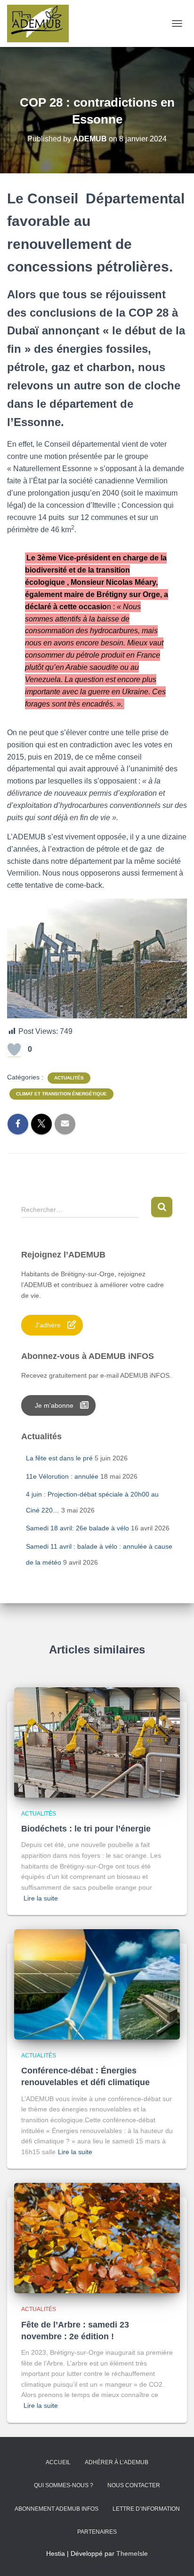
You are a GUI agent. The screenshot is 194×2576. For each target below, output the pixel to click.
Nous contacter (134, 2485)
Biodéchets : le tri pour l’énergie (86, 1829)
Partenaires (97, 2532)
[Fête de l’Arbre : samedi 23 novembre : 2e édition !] (97, 2238)
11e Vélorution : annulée (62, 1476)
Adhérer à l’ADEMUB (117, 2462)
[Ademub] (41, 23)
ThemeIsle (132, 2553)
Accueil (58, 2462)
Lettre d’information (146, 2509)
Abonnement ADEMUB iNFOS (57, 2509)
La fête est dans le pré (59, 1458)
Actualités (69, 1078)
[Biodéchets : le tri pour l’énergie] (97, 1742)
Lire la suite (41, 1898)
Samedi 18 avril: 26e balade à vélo (77, 1528)
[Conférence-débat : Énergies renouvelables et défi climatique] (97, 1984)
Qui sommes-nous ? (64, 2485)
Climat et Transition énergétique (61, 1094)
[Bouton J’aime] (14, 1049)
